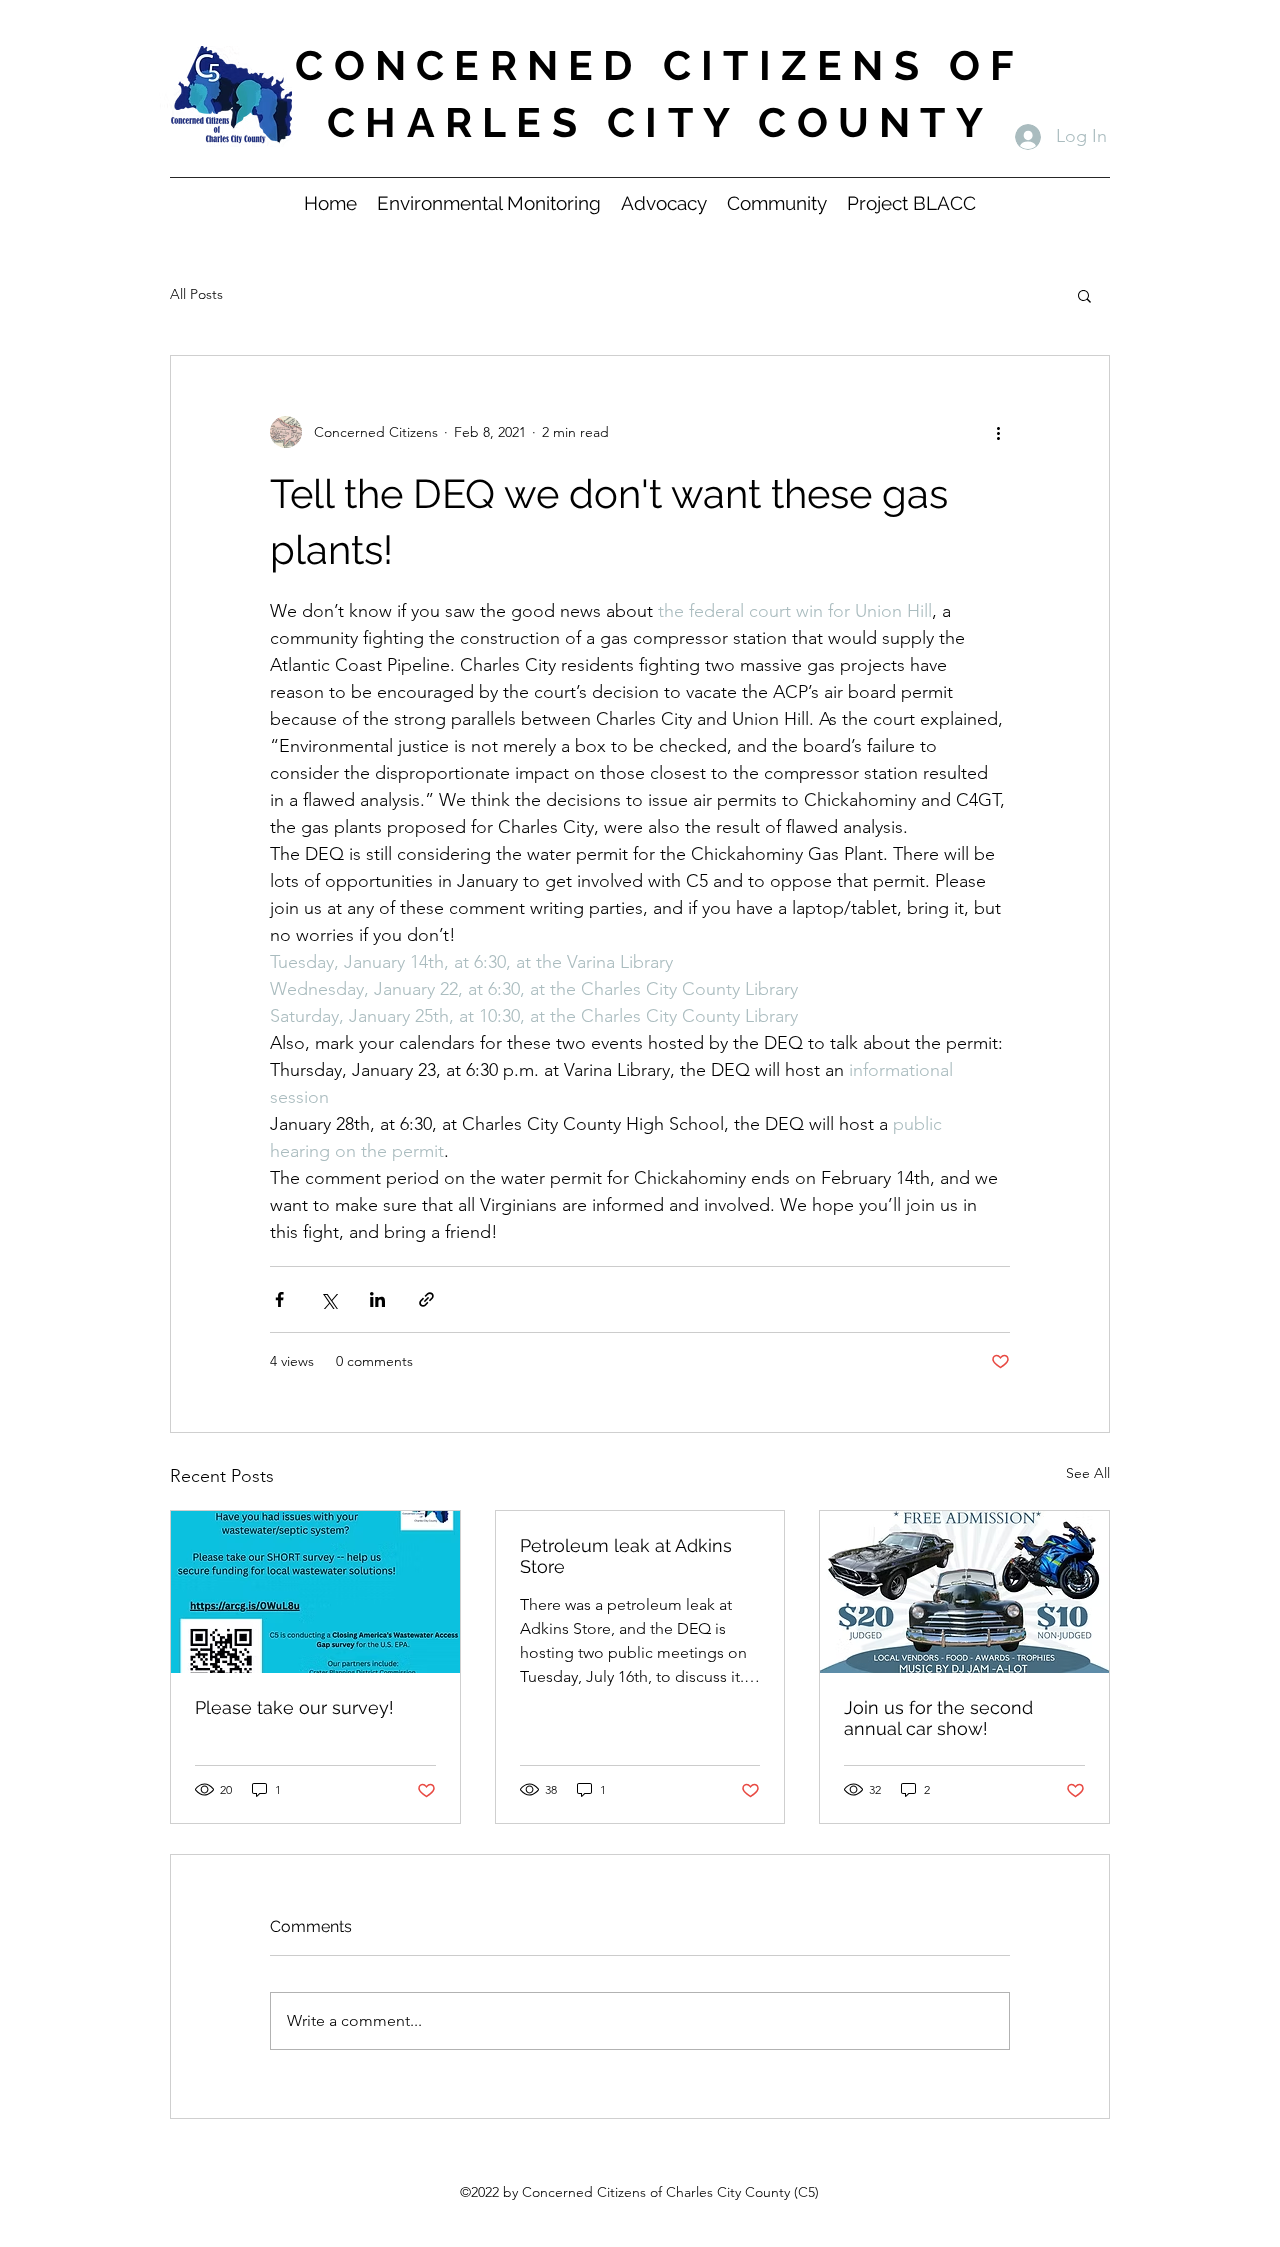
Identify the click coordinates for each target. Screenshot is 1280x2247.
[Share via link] (426, 1299)
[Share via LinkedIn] (377, 1299)
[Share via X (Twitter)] (328, 1299)
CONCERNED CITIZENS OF (659, 65)
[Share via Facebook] (279, 1299)
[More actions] (998, 432)
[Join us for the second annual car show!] (964, 1592)
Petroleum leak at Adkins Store (626, 1556)
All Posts (196, 294)
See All (1088, 1473)
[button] (1084, 295)
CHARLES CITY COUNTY (660, 122)
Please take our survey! (294, 1707)
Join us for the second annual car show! (938, 1718)
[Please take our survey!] (315, 1592)
